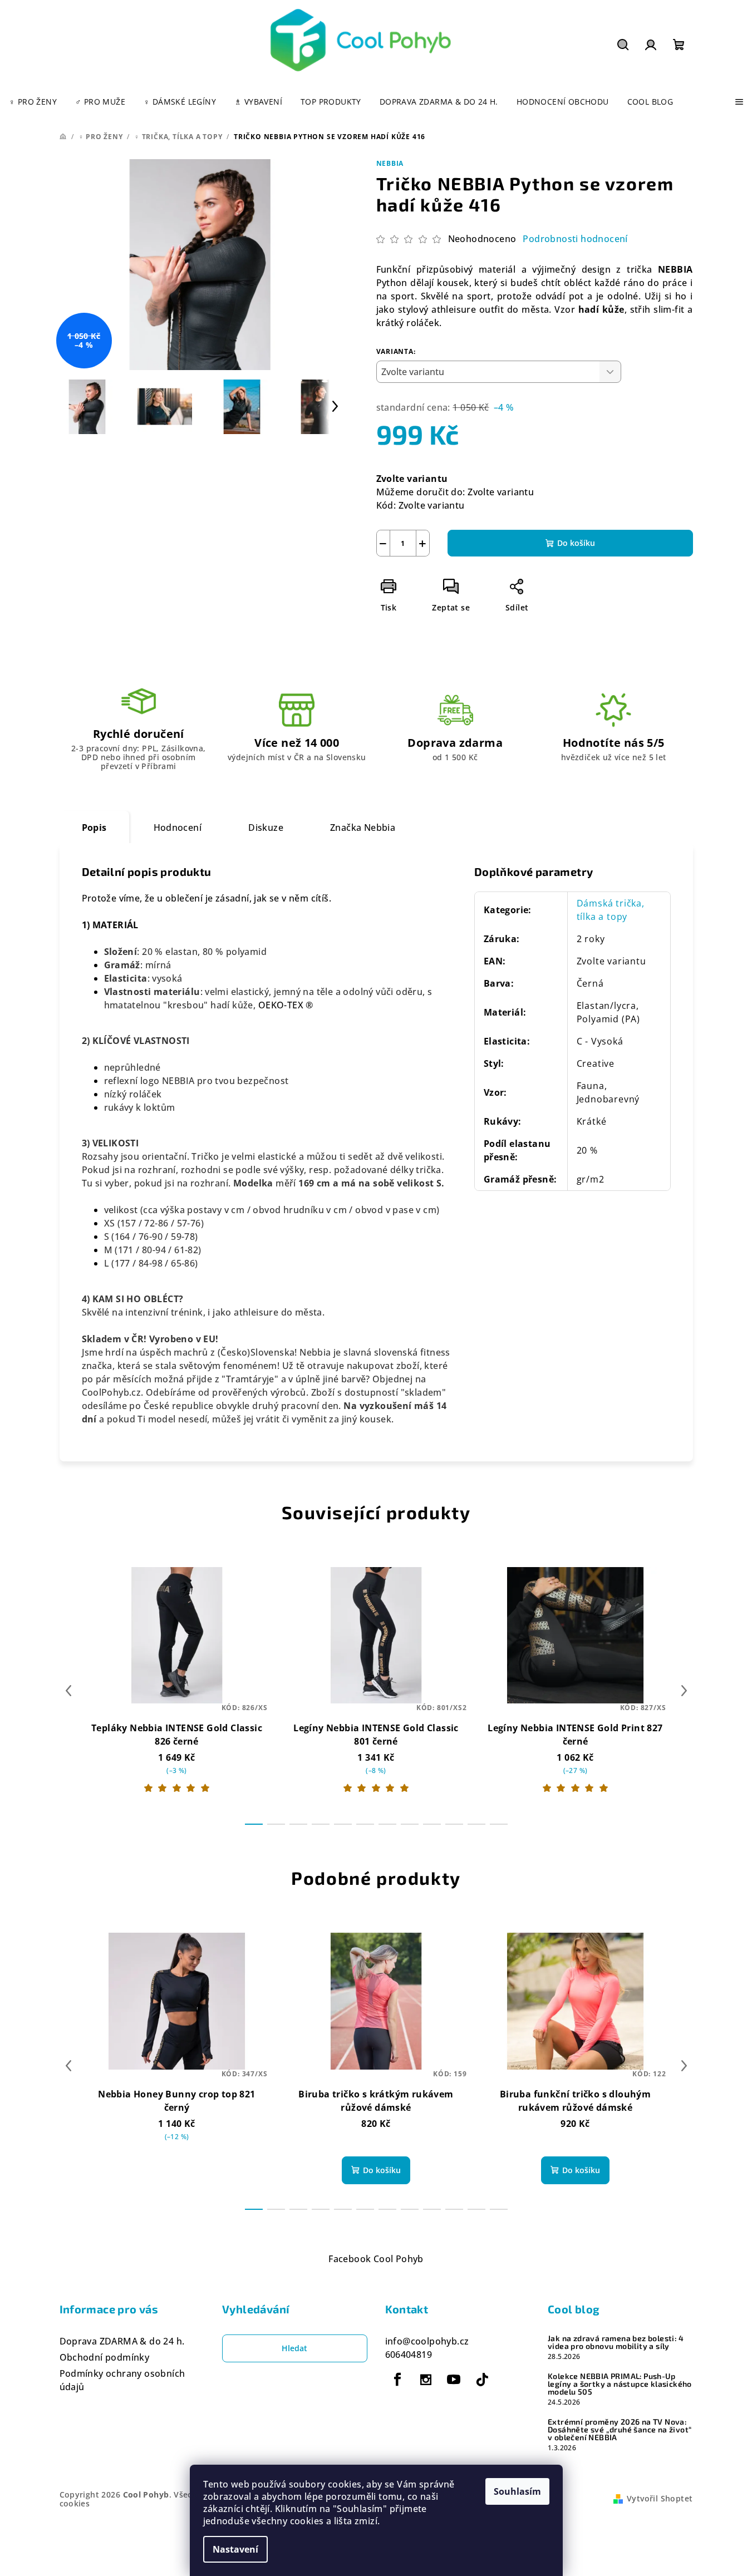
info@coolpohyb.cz (427, 2341)
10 (476, 1824)
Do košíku (576, 543)
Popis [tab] (94, 828)
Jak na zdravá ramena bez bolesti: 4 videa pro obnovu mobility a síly (616, 2342)
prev (68, 1691)
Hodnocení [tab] (178, 828)
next (684, 1691)
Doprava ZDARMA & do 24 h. (122, 2341)
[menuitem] (33, 102)
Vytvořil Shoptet (660, 2498)
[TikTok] (482, 2380)
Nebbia (390, 163)
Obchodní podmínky (105, 2357)
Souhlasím (517, 2491)
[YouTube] (454, 2380)
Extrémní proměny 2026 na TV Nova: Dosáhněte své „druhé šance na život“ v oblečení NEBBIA (620, 2430)
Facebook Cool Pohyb (376, 2259)
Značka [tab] (363, 828)
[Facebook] (398, 2380)
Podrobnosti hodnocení (575, 239)
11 (499, 1824)
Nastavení (235, 2549)
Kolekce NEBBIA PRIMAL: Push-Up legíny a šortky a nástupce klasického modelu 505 (620, 2384)
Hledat (294, 2348)
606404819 (409, 2355)
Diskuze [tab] (266, 828)
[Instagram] (426, 2380)
